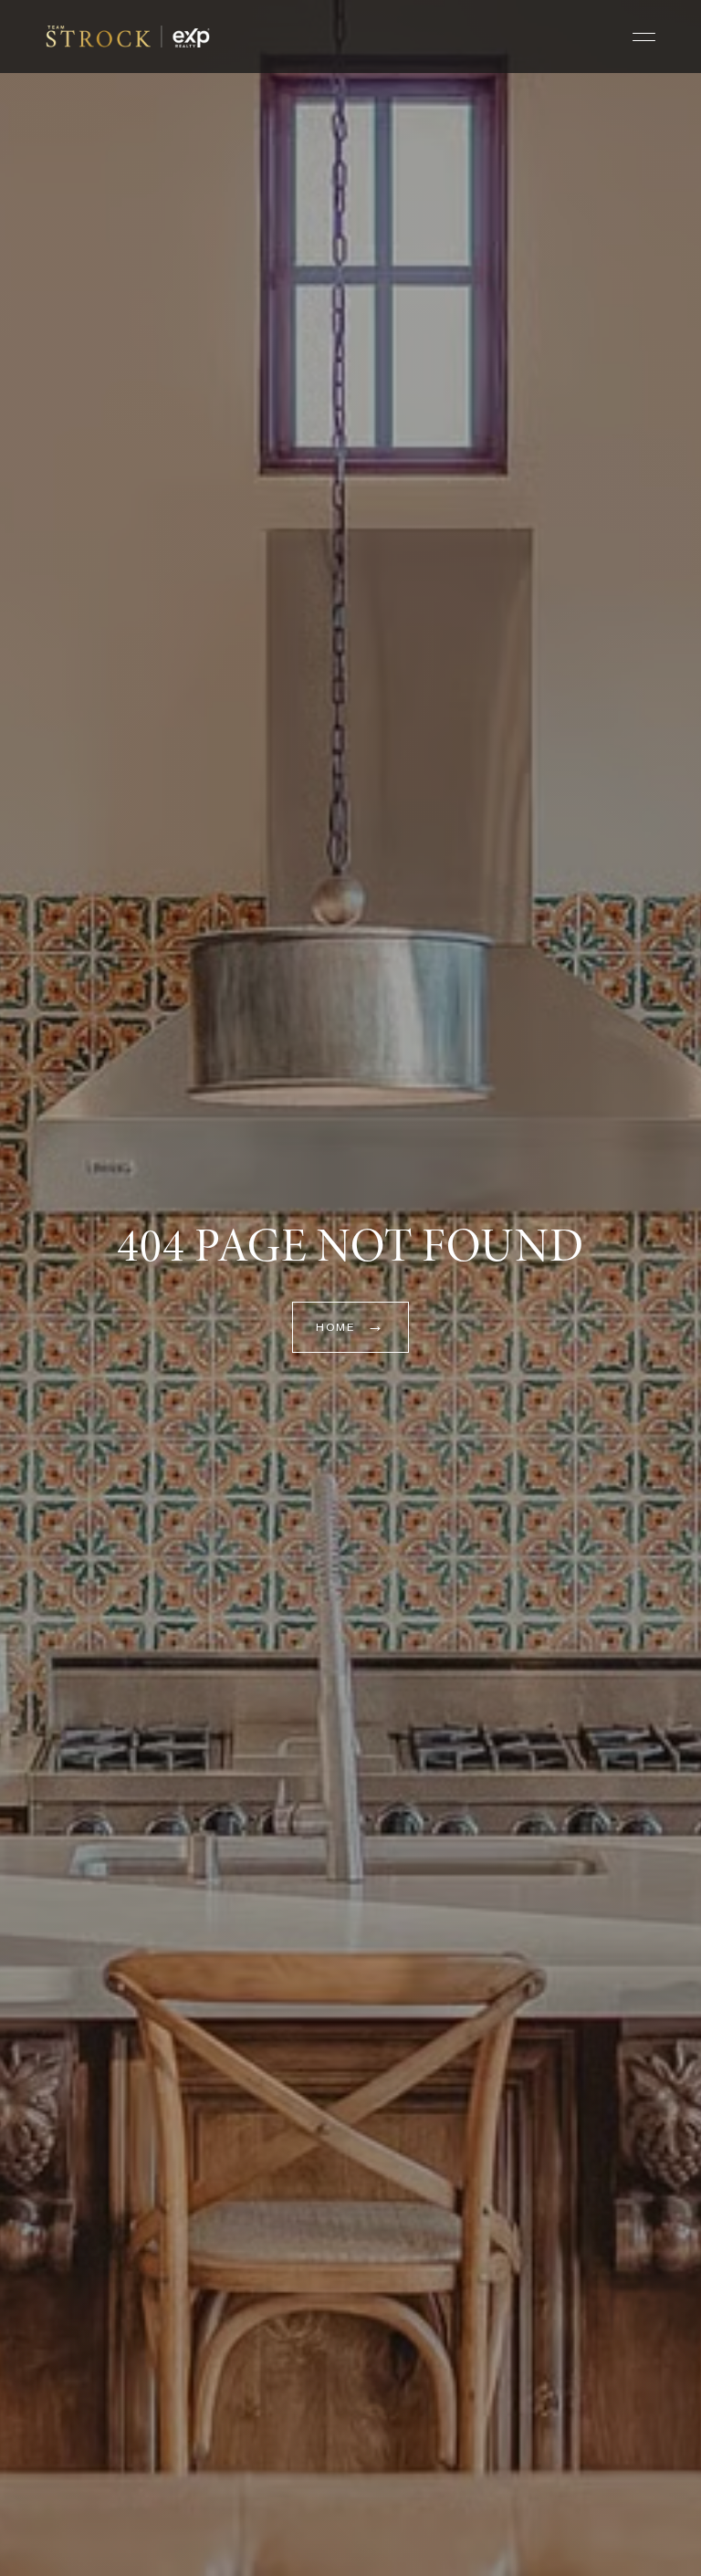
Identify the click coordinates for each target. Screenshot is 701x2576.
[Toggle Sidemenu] (644, 37)
